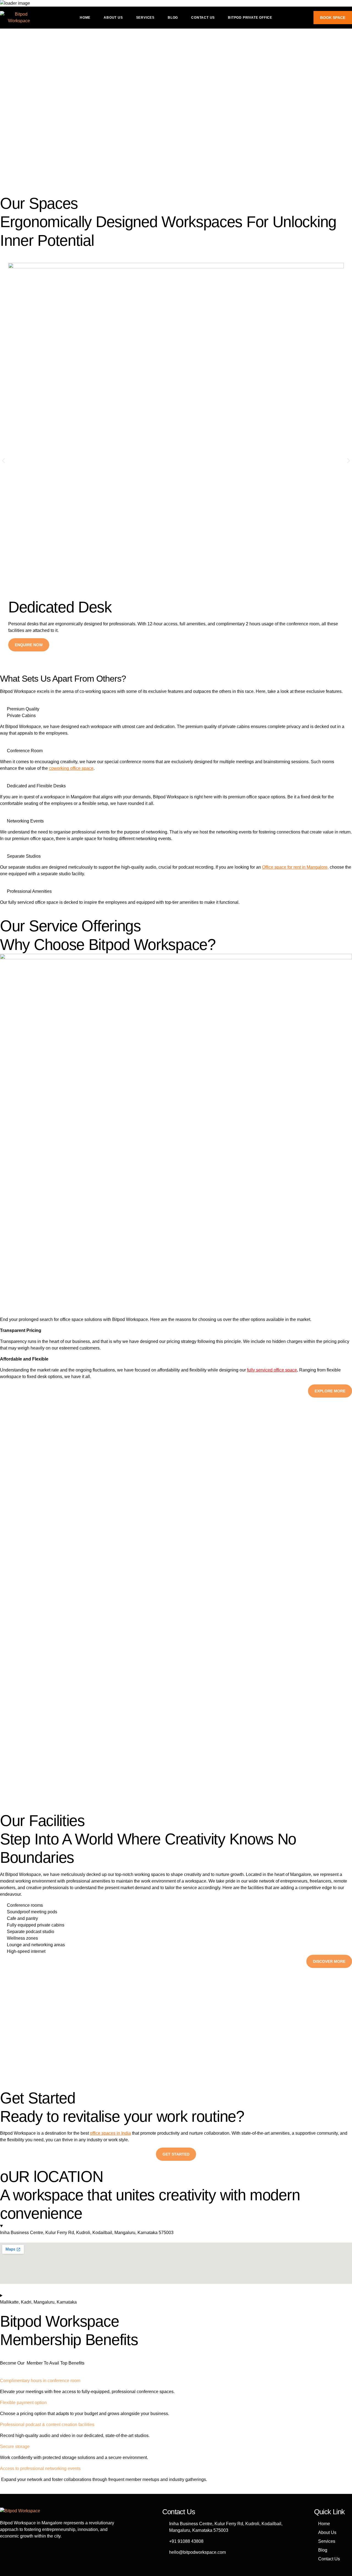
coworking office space (71, 768)
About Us (113, 18)
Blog (173, 18)
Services (145, 18)
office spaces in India (110, 2133)
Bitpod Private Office (250, 18)
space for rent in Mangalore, (302, 867)
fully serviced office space (272, 1370)
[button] (3, 461)
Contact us (203, 18)
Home (85, 18)
